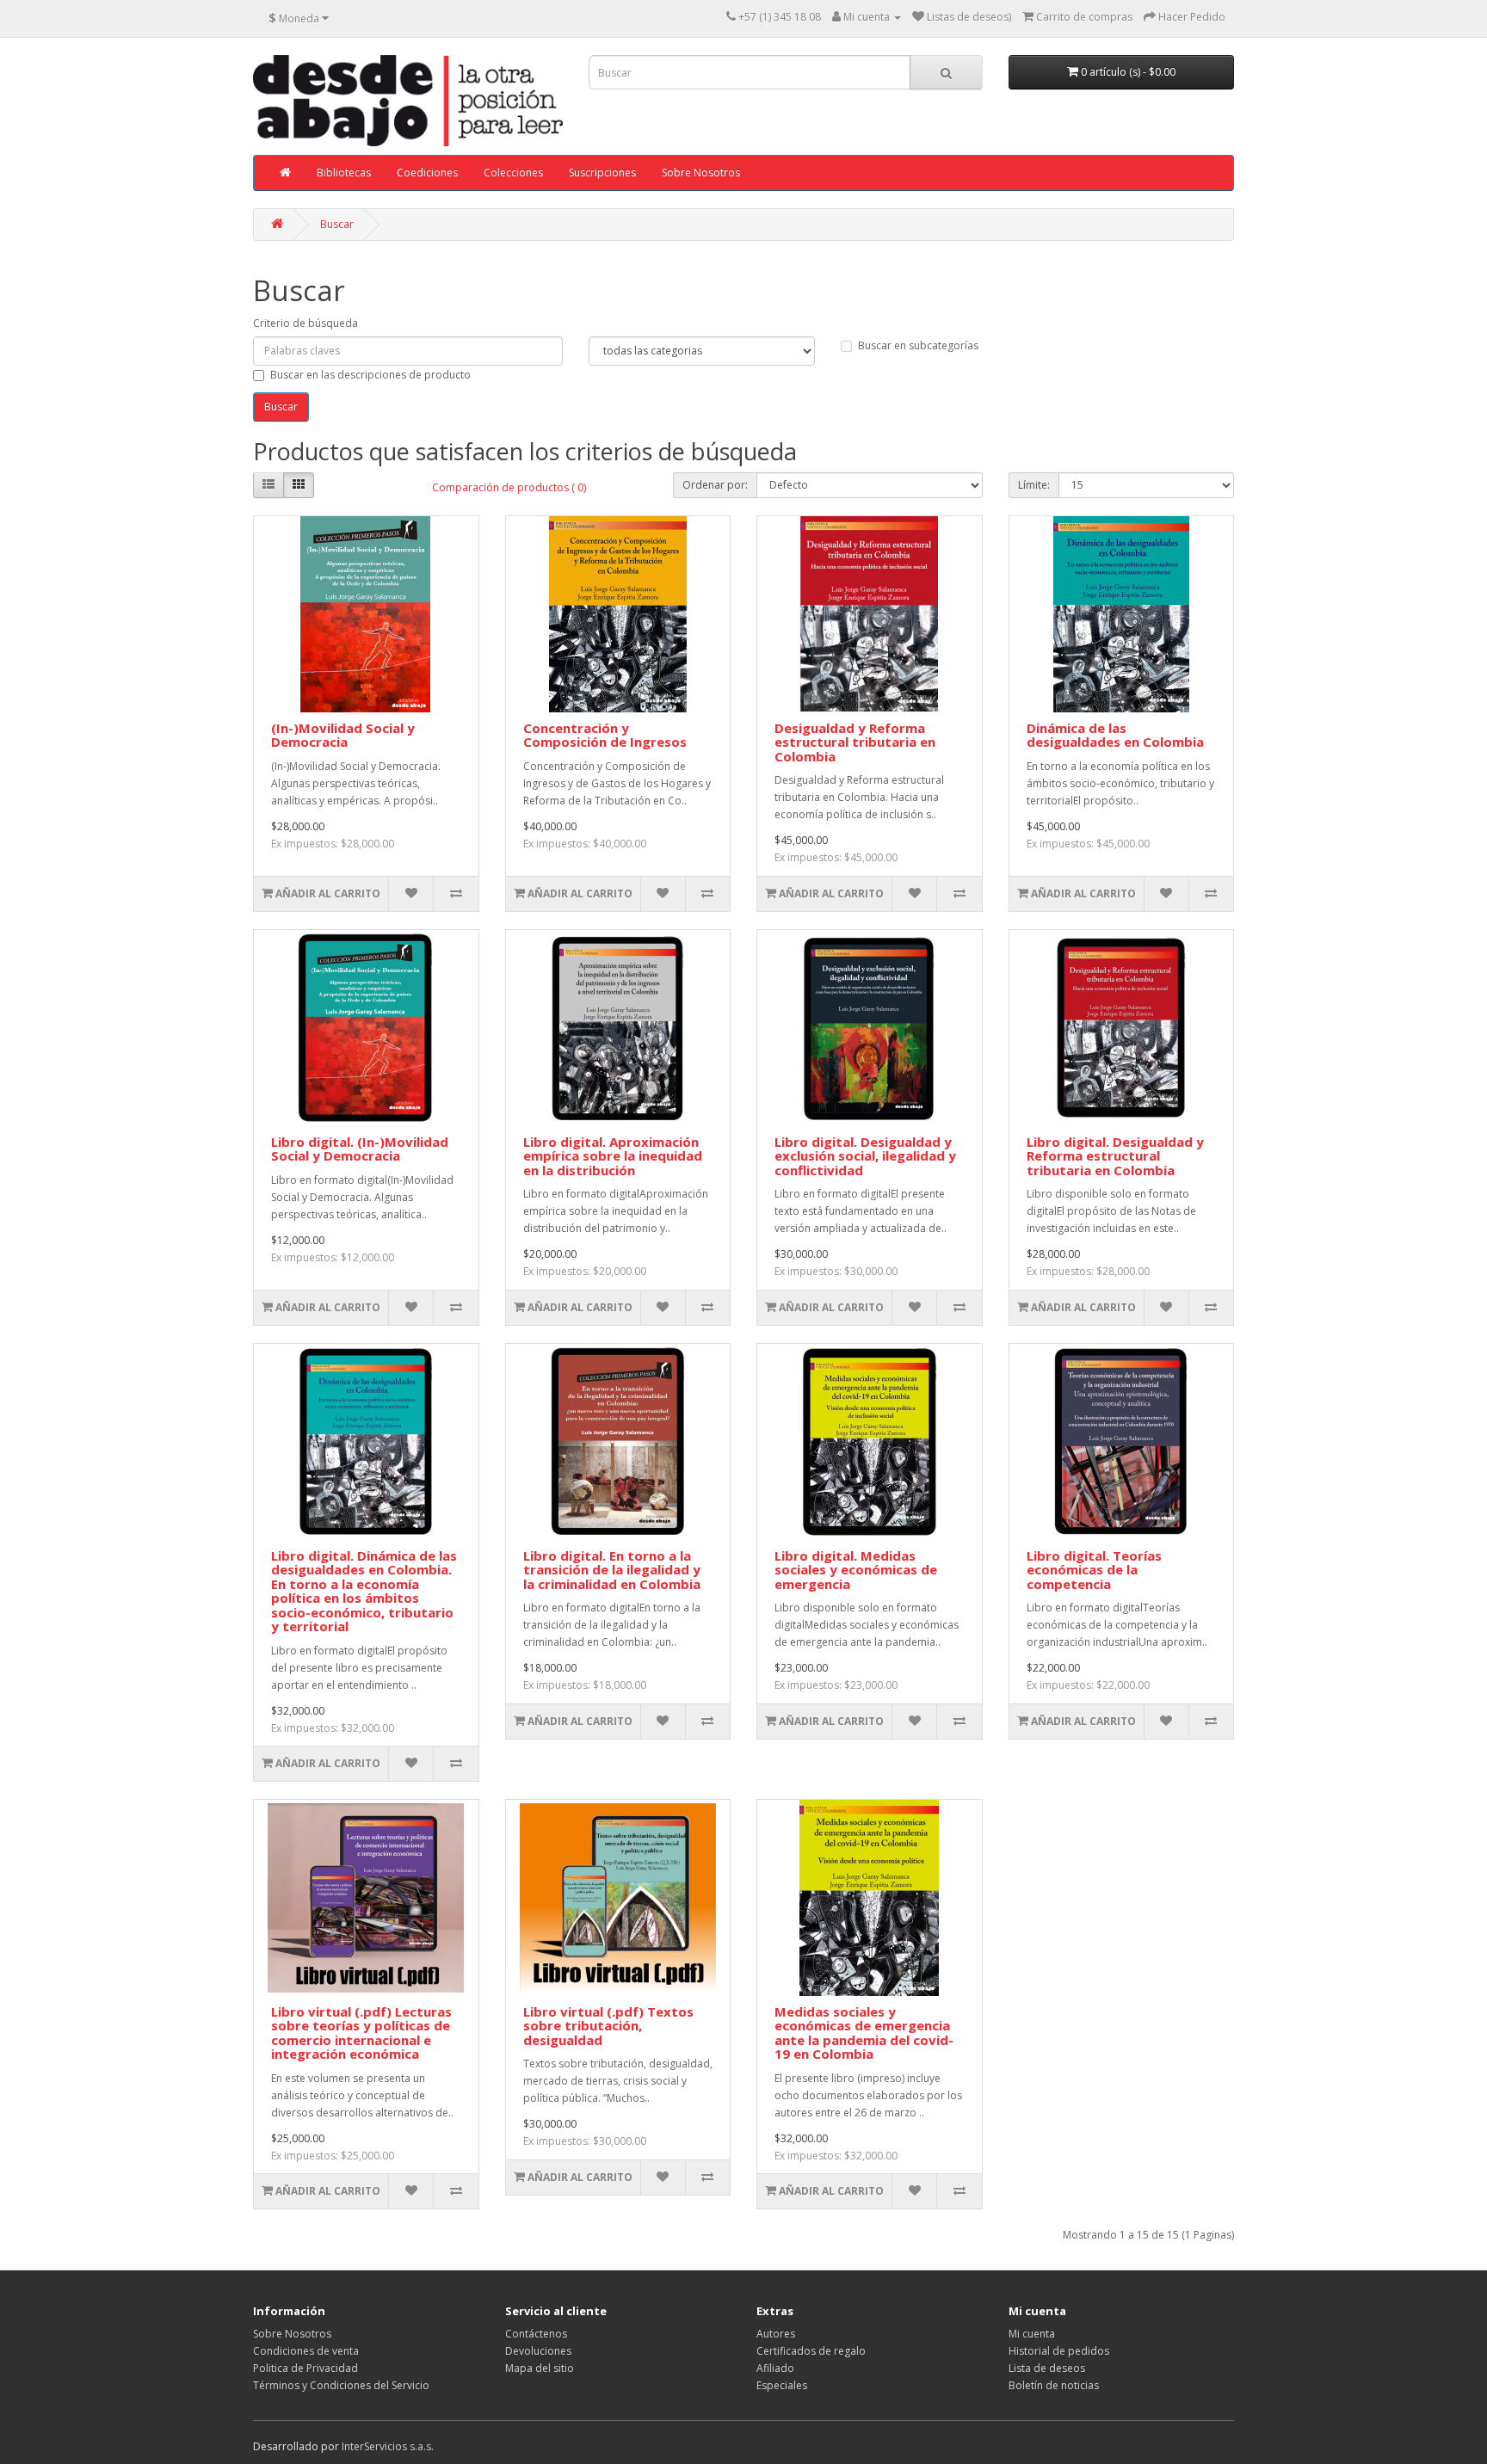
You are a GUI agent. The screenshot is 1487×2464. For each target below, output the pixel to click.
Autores (776, 2334)
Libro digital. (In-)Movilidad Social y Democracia (360, 1149)
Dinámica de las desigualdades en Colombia (1115, 735)
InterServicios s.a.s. (388, 2446)
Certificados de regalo (811, 2351)
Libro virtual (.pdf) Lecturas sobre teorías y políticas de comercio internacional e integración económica (361, 2033)
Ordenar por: (715, 485)
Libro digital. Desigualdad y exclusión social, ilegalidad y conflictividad (865, 1156)
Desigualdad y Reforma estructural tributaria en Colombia (855, 742)
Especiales (782, 2385)
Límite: (1034, 485)
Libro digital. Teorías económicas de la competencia (1094, 1570)
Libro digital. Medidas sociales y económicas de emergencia (856, 1570)
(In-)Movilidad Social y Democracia (343, 735)
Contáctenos (536, 2334)
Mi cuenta (1032, 2334)
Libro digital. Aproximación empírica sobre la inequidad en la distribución (613, 1156)
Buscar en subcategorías (918, 345)
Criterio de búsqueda (305, 323)
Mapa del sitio (540, 2368)
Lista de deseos (1047, 2368)
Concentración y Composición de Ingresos (605, 735)
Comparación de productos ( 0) (509, 487)
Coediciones (427, 172)
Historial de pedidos (1059, 2351)
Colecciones (513, 172)
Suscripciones (602, 172)
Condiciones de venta (306, 2351)
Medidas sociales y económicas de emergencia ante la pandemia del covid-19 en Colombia (864, 2033)
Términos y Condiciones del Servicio (341, 2385)
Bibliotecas (344, 172)
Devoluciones (538, 2351)
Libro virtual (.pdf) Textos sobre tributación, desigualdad (608, 2026)
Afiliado (775, 2368)
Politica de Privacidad (305, 2368)
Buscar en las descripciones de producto (370, 375)
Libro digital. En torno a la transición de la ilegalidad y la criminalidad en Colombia (612, 1570)
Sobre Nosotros (701, 172)
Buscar (337, 224)
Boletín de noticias (1054, 2385)
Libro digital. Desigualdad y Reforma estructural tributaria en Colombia (1115, 1156)
